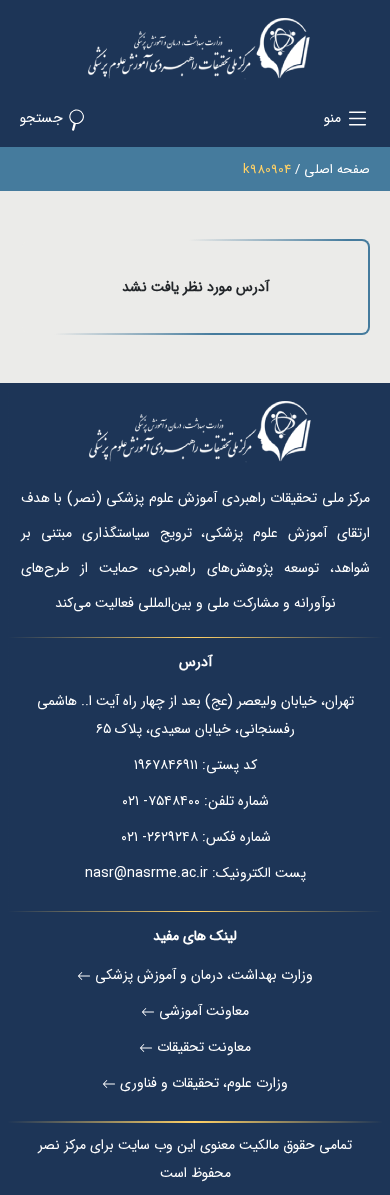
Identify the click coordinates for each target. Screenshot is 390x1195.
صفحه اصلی (337, 169)
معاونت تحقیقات (204, 1047)
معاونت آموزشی (204, 1011)
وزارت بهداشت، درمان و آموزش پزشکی (204, 975)
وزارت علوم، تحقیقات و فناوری (204, 1083)
